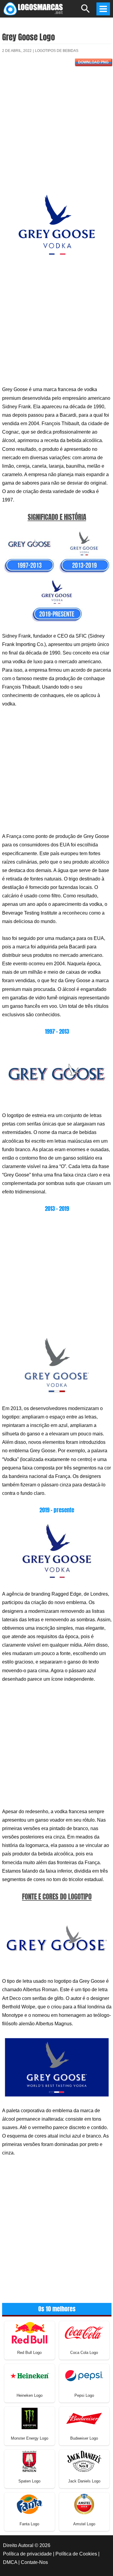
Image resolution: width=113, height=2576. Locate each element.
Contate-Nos (34, 2562)
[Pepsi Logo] (84, 2375)
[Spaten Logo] (30, 2461)
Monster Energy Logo (30, 2438)
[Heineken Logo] (30, 2375)
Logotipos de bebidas (57, 51)
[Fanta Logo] (30, 2504)
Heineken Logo (30, 2395)
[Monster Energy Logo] (30, 2418)
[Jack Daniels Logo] (84, 2461)
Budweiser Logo (84, 2438)
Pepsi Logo (84, 2395)
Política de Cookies (76, 2554)
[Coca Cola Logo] (84, 2332)
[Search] (86, 11)
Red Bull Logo (29, 2353)
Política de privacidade (27, 2554)
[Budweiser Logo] (84, 2418)
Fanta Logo (29, 2524)
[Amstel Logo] (84, 2504)
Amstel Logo (84, 2524)
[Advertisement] (56, 132)
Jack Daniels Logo (84, 2481)
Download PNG (93, 62)
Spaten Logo (29, 2481)
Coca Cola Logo (84, 2353)
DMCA (10, 2562)
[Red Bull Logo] (30, 2332)
